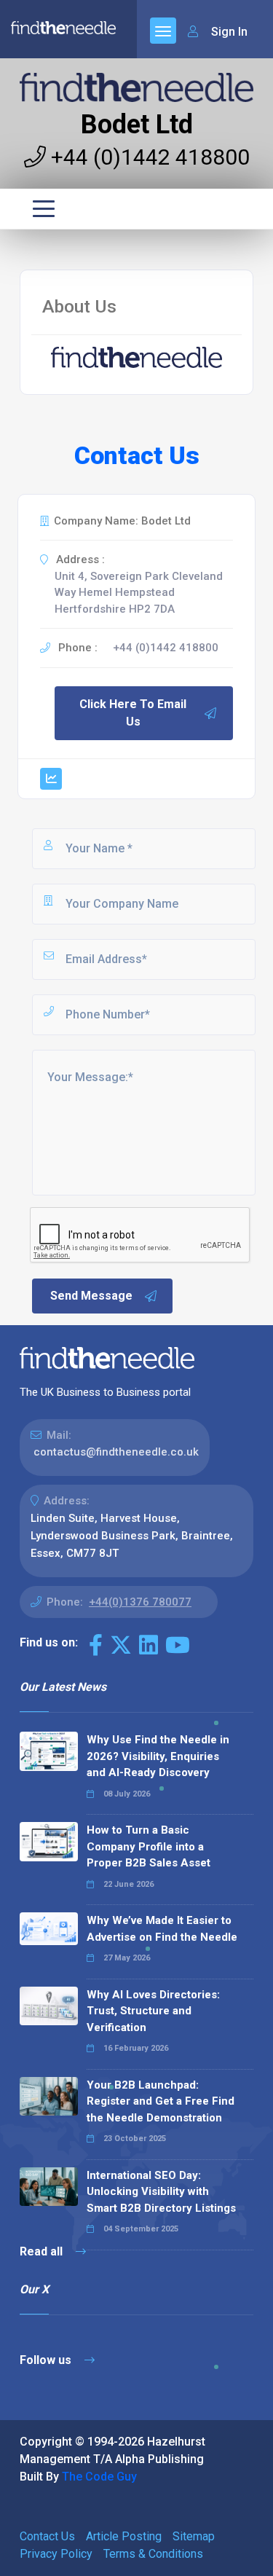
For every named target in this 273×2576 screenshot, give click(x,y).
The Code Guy (99, 2477)
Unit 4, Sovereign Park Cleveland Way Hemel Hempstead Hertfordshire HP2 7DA (139, 593)
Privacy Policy (56, 2554)
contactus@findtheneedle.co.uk (116, 1452)
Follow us (47, 2360)
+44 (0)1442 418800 (148, 157)
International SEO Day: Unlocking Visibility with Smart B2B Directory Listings (161, 2192)
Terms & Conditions (153, 2554)
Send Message (91, 1296)
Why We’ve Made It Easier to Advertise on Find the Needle (162, 1929)
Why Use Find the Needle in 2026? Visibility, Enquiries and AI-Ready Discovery (158, 1756)
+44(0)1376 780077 (140, 1602)
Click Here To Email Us (133, 713)
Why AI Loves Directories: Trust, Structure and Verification (153, 2011)
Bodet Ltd (137, 125)
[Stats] (51, 779)
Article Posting (124, 2536)
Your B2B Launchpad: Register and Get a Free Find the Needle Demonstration (161, 2101)
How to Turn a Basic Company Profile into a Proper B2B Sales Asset (149, 1846)
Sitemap (194, 2536)
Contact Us (47, 2536)
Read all (43, 2251)
